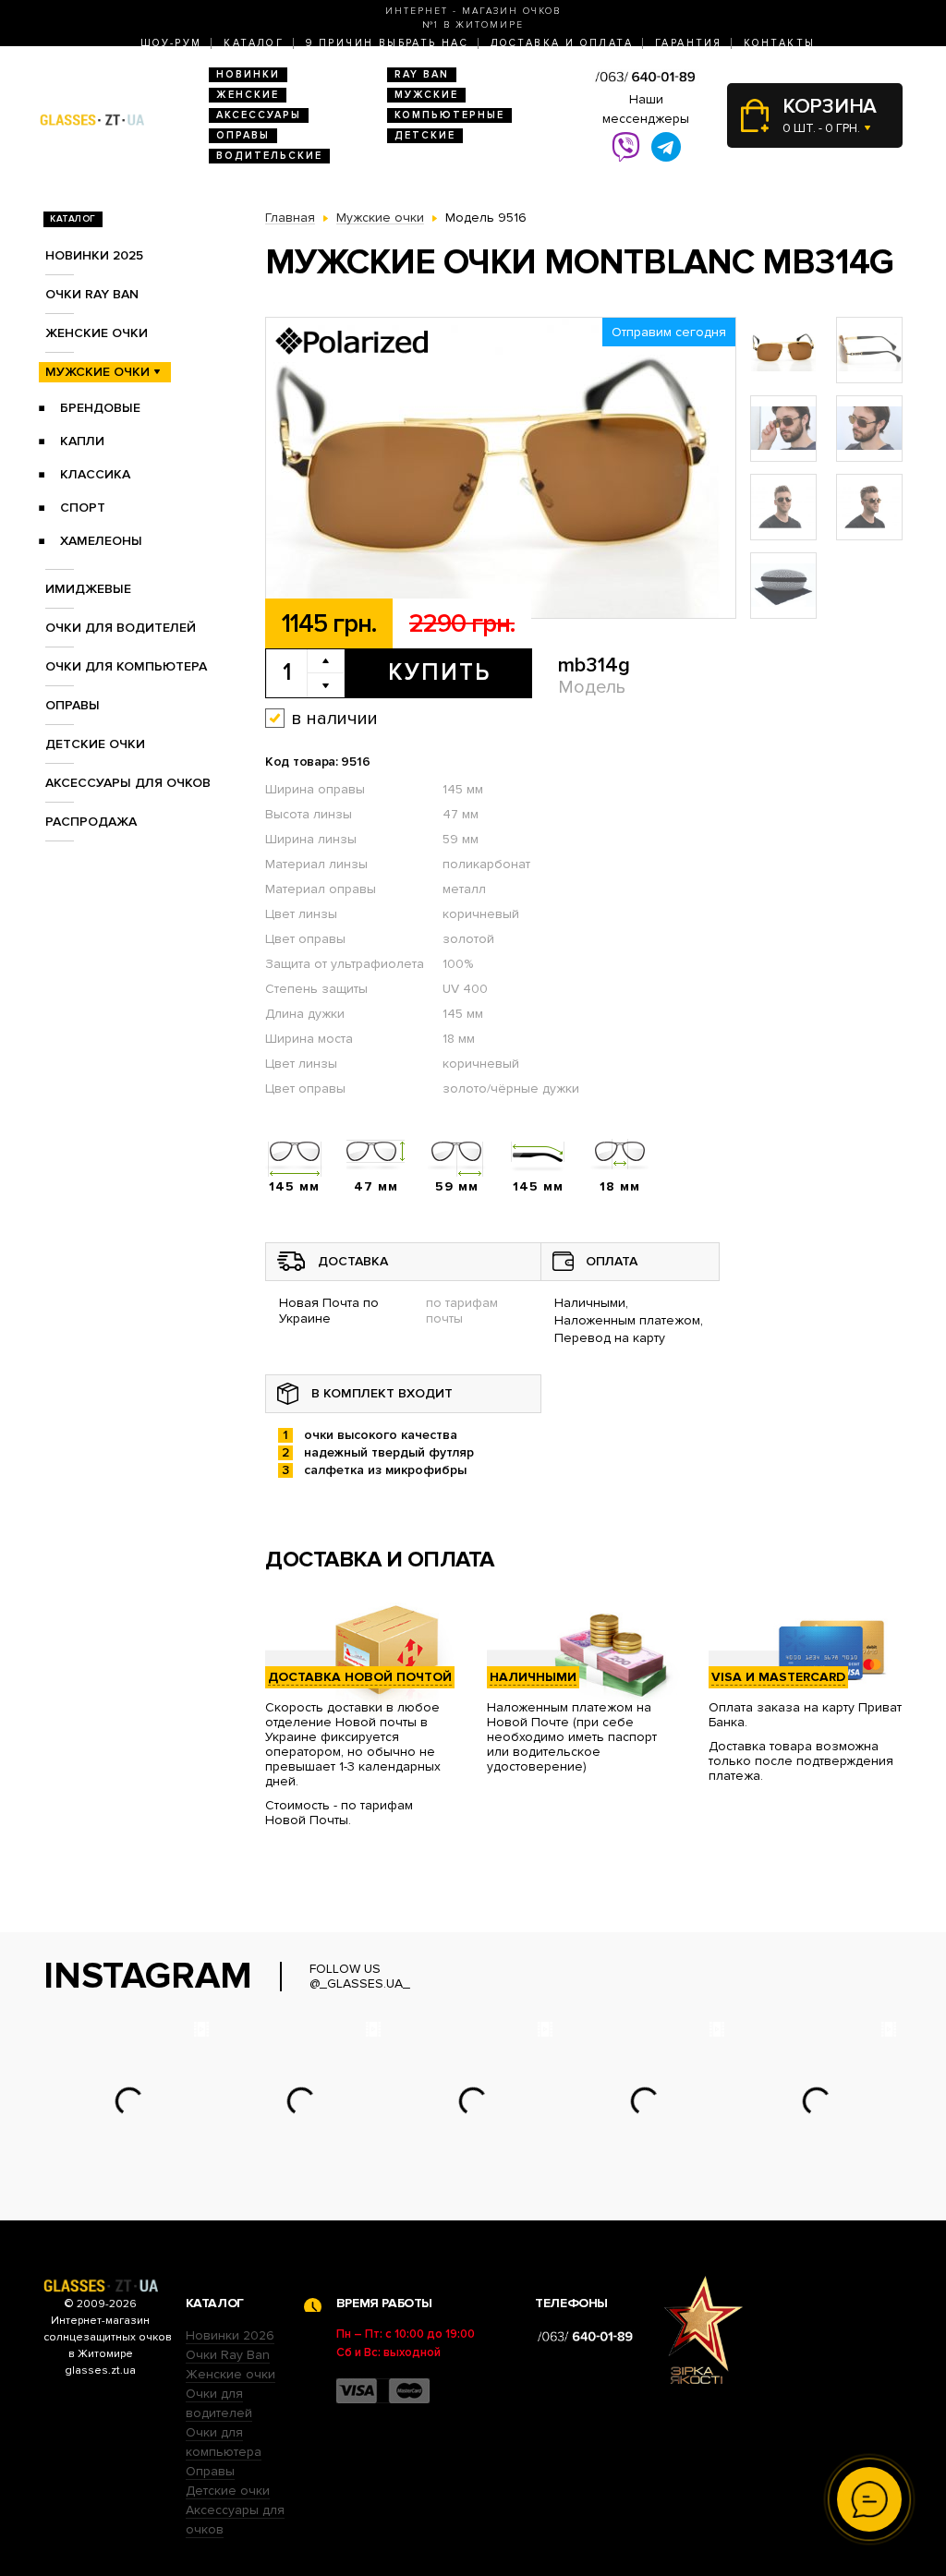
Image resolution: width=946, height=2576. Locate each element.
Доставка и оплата (562, 43)
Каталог (254, 43)
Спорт (83, 508)
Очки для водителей (121, 628)
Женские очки (97, 333)
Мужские (426, 95)
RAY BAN (422, 74)
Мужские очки (97, 372)
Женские (248, 95)
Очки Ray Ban (228, 2355)
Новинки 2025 (94, 255)
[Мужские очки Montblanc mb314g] (501, 469)
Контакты (779, 43)
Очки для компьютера (126, 666)
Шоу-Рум (171, 43)
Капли (82, 441)
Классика (95, 474)
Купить (439, 672)
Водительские (269, 156)
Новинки (248, 74)
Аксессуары (259, 115)
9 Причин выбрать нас (387, 43)
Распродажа (91, 822)
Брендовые (100, 408)
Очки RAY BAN (92, 294)
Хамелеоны (101, 541)
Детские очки (95, 744)
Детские (425, 135)
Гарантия (688, 43)
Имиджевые (88, 589)
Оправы (243, 135)
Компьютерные (449, 115)
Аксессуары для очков (128, 783)
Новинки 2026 (230, 2335)
